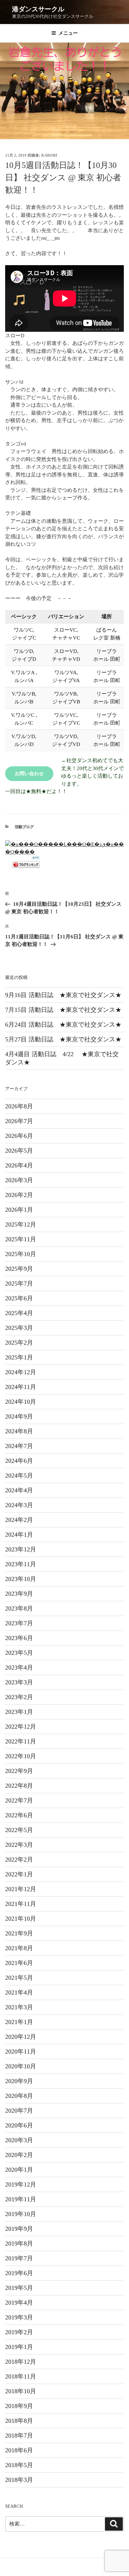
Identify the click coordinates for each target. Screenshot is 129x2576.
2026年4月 (19, 1165)
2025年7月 (19, 1284)
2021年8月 (19, 1948)
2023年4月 (19, 1668)
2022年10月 (21, 1756)
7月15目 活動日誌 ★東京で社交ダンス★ (66, 1010)
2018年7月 (19, 2436)
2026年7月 (19, 1121)
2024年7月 (19, 1446)
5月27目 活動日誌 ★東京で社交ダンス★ (66, 1039)
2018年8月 (19, 2421)
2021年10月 (21, 1919)
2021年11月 (21, 1904)
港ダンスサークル (38, 9)
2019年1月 (19, 2347)
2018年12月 (21, 2362)
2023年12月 (21, 1549)
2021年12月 (21, 1889)
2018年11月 (21, 2376)
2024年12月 (21, 1372)
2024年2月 (19, 1520)
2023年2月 (19, 1697)
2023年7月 (19, 1623)
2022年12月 (21, 1727)
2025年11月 (21, 1239)
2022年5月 (19, 1830)
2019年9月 (19, 2229)
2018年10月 (21, 2391)
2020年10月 (21, 2066)
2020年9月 (19, 2081)
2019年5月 (19, 2288)
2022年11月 (21, 1741)
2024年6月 (19, 1461)
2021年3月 (19, 2007)
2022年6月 (19, 1815)
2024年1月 (19, 1535)
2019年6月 (19, 2273)
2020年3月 (19, 2140)
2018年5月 (19, 2465)
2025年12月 (21, 1224)
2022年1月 (19, 1874)
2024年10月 (21, 1402)
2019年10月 (21, 2214)
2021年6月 (19, 1963)
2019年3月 (19, 2317)
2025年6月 (19, 1298)
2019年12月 (21, 2184)
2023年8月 (19, 1608)
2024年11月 (21, 1387)
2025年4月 (19, 1313)
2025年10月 (21, 1254)
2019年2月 (19, 2332)
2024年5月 (19, 1476)
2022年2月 (19, 1860)
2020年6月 (19, 2125)
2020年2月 (19, 2155)
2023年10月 (21, 1579)
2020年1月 (19, 2170)
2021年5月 (19, 1978)
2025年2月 (19, 1343)
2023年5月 (19, 1653)
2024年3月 (19, 1505)
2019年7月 (19, 2258)
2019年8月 (19, 2244)
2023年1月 (19, 1712)
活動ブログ (24, 827)
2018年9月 (19, 2406)
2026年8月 (19, 1106)
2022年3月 (19, 1845)
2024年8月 (19, 1431)
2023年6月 (19, 1638)
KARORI (49, 155)
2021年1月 (19, 2022)
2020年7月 (19, 2111)
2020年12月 (21, 2037)
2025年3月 (19, 1328)
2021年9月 (19, 1933)
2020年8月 (19, 2096)
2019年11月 (21, 2199)
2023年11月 (21, 1564)
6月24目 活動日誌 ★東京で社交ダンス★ (66, 1025)
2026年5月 (19, 1151)
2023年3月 (19, 1682)
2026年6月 (19, 1136)
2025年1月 (19, 1357)
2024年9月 (19, 1416)
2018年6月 (19, 2450)
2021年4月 (19, 1992)
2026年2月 (19, 1195)
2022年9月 (19, 1771)
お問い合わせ (29, 774)
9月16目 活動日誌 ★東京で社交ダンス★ (66, 995)
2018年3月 (19, 2480)
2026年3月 (19, 1180)
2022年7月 (19, 1800)
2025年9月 (19, 1269)
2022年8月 (19, 1786)
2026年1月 (19, 1210)
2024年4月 (19, 1490)
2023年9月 (19, 1594)
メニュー (68, 33)
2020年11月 (21, 2052)
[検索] (114, 2524)
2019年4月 (19, 2303)
